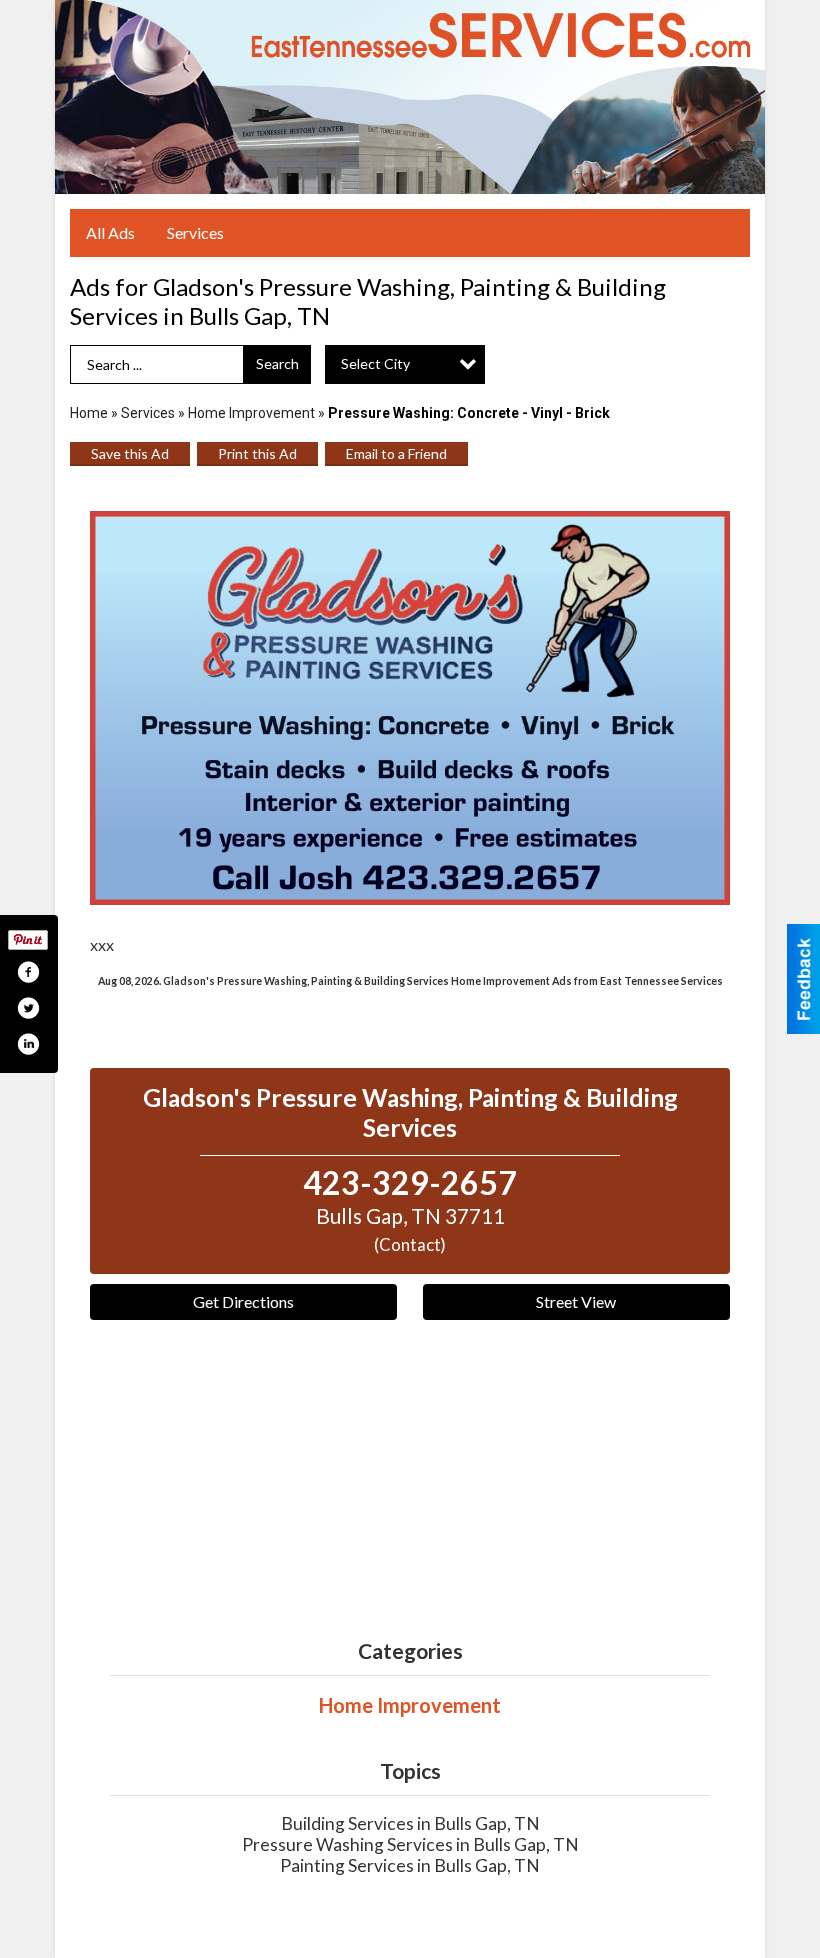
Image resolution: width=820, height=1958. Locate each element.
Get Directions (243, 1301)
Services (195, 232)
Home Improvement (251, 413)
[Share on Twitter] (28, 1008)
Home (89, 413)
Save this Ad (130, 453)
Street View (576, 1301)
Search (277, 363)
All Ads (110, 232)
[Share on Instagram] (28, 1044)
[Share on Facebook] (28, 972)
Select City (375, 363)
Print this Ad (257, 453)
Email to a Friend (396, 453)
